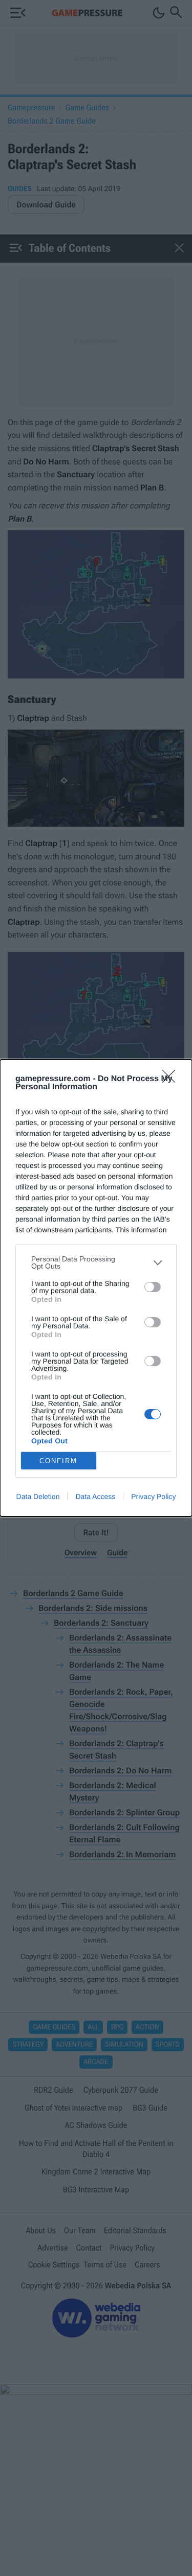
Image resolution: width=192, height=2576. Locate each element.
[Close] (172, 1080)
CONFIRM (58, 1461)
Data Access (95, 1496)
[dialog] (96, 1288)
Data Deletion (38, 1496)
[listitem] (96, 1262)
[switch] (153, 1287)
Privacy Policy (153, 1496)
